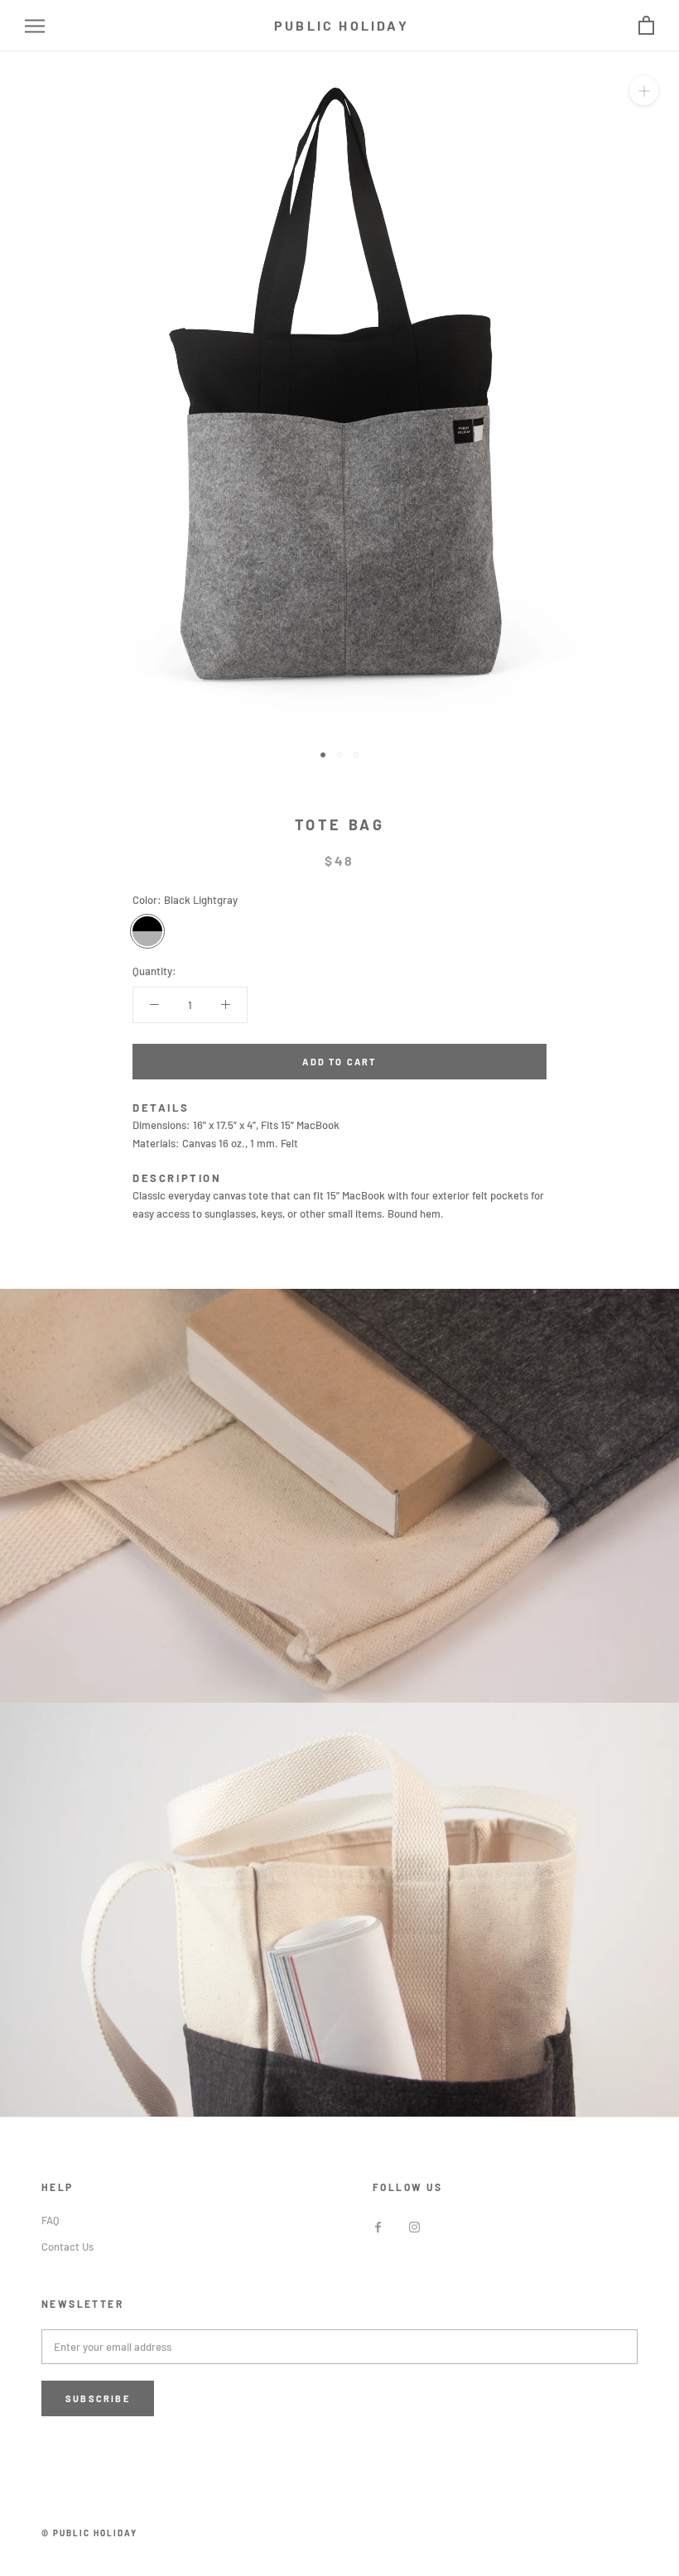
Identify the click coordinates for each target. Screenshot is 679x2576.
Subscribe (98, 2398)
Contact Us (67, 2247)
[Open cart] (646, 26)
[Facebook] (378, 2226)
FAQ (51, 2220)
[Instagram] (414, 2226)
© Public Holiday (89, 2533)
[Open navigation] (35, 26)
